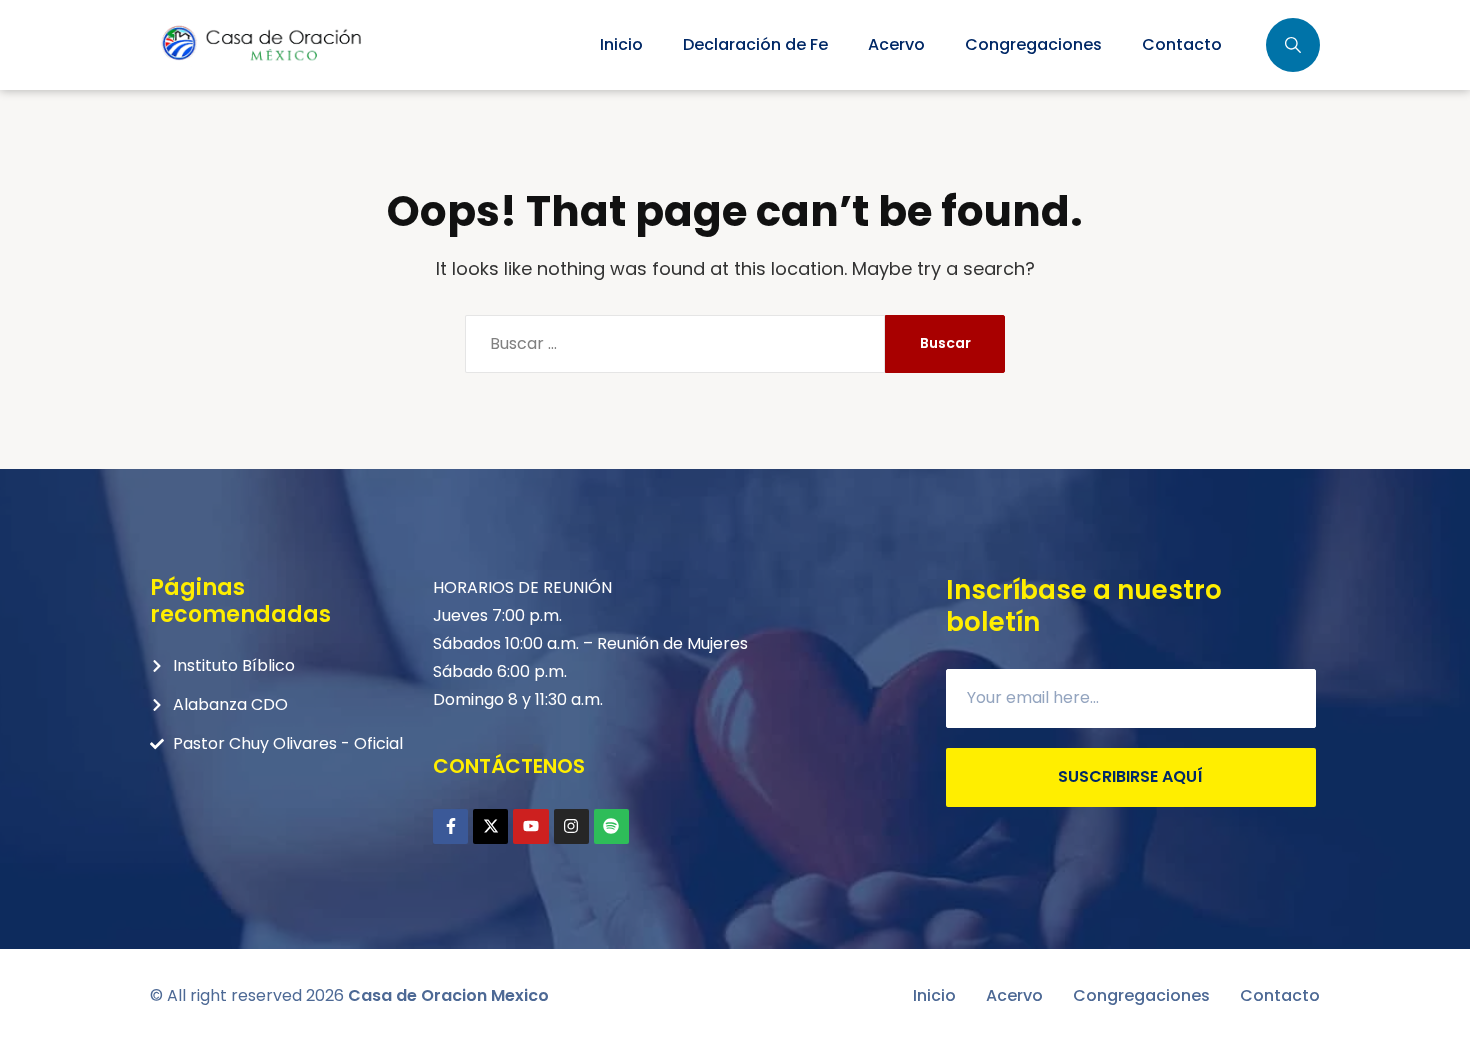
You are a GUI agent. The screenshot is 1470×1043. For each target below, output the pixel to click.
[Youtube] (530, 826)
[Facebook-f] (450, 826)
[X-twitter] (490, 826)
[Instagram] (571, 826)
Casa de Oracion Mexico (448, 995)
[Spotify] (611, 826)
